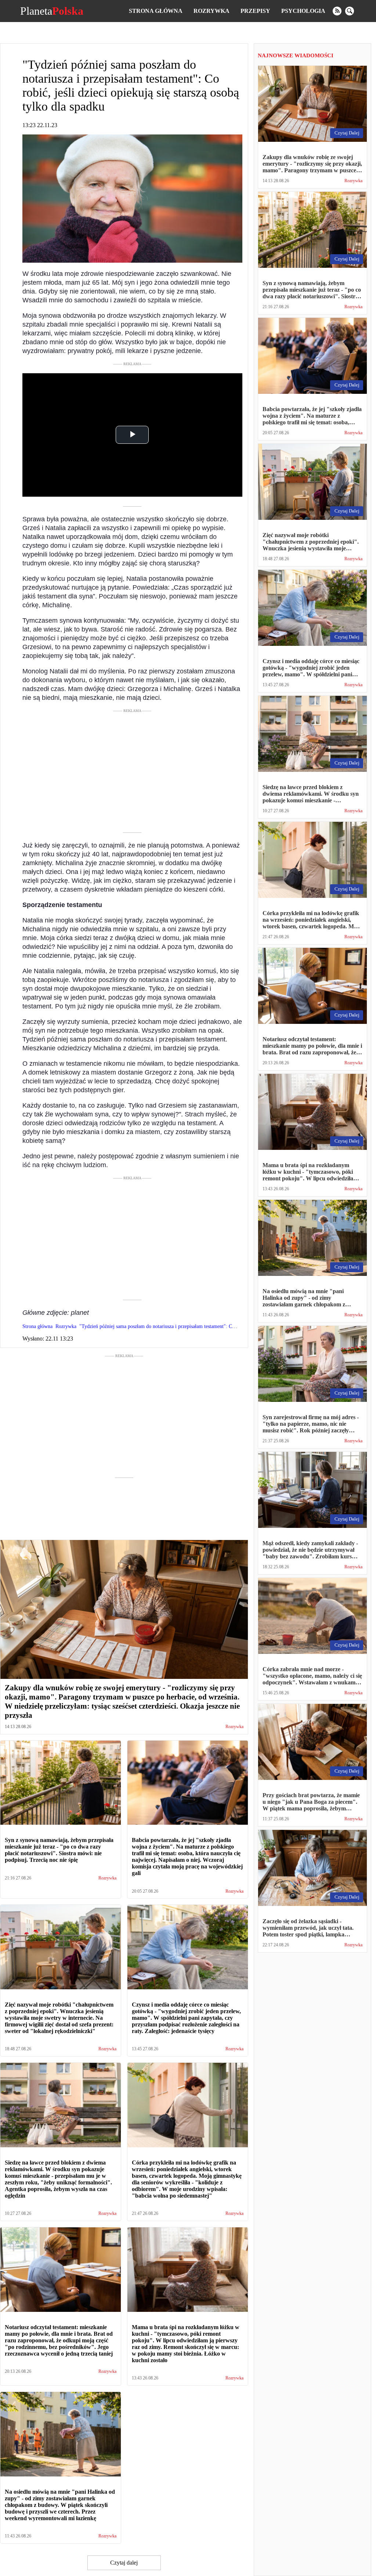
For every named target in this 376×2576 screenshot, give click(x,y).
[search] (350, 11)
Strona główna (156, 11)
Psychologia (303, 11)
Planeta (52, 11)
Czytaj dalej (124, 2563)
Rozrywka (211, 11)
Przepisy (255, 11)
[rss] (337, 11)
